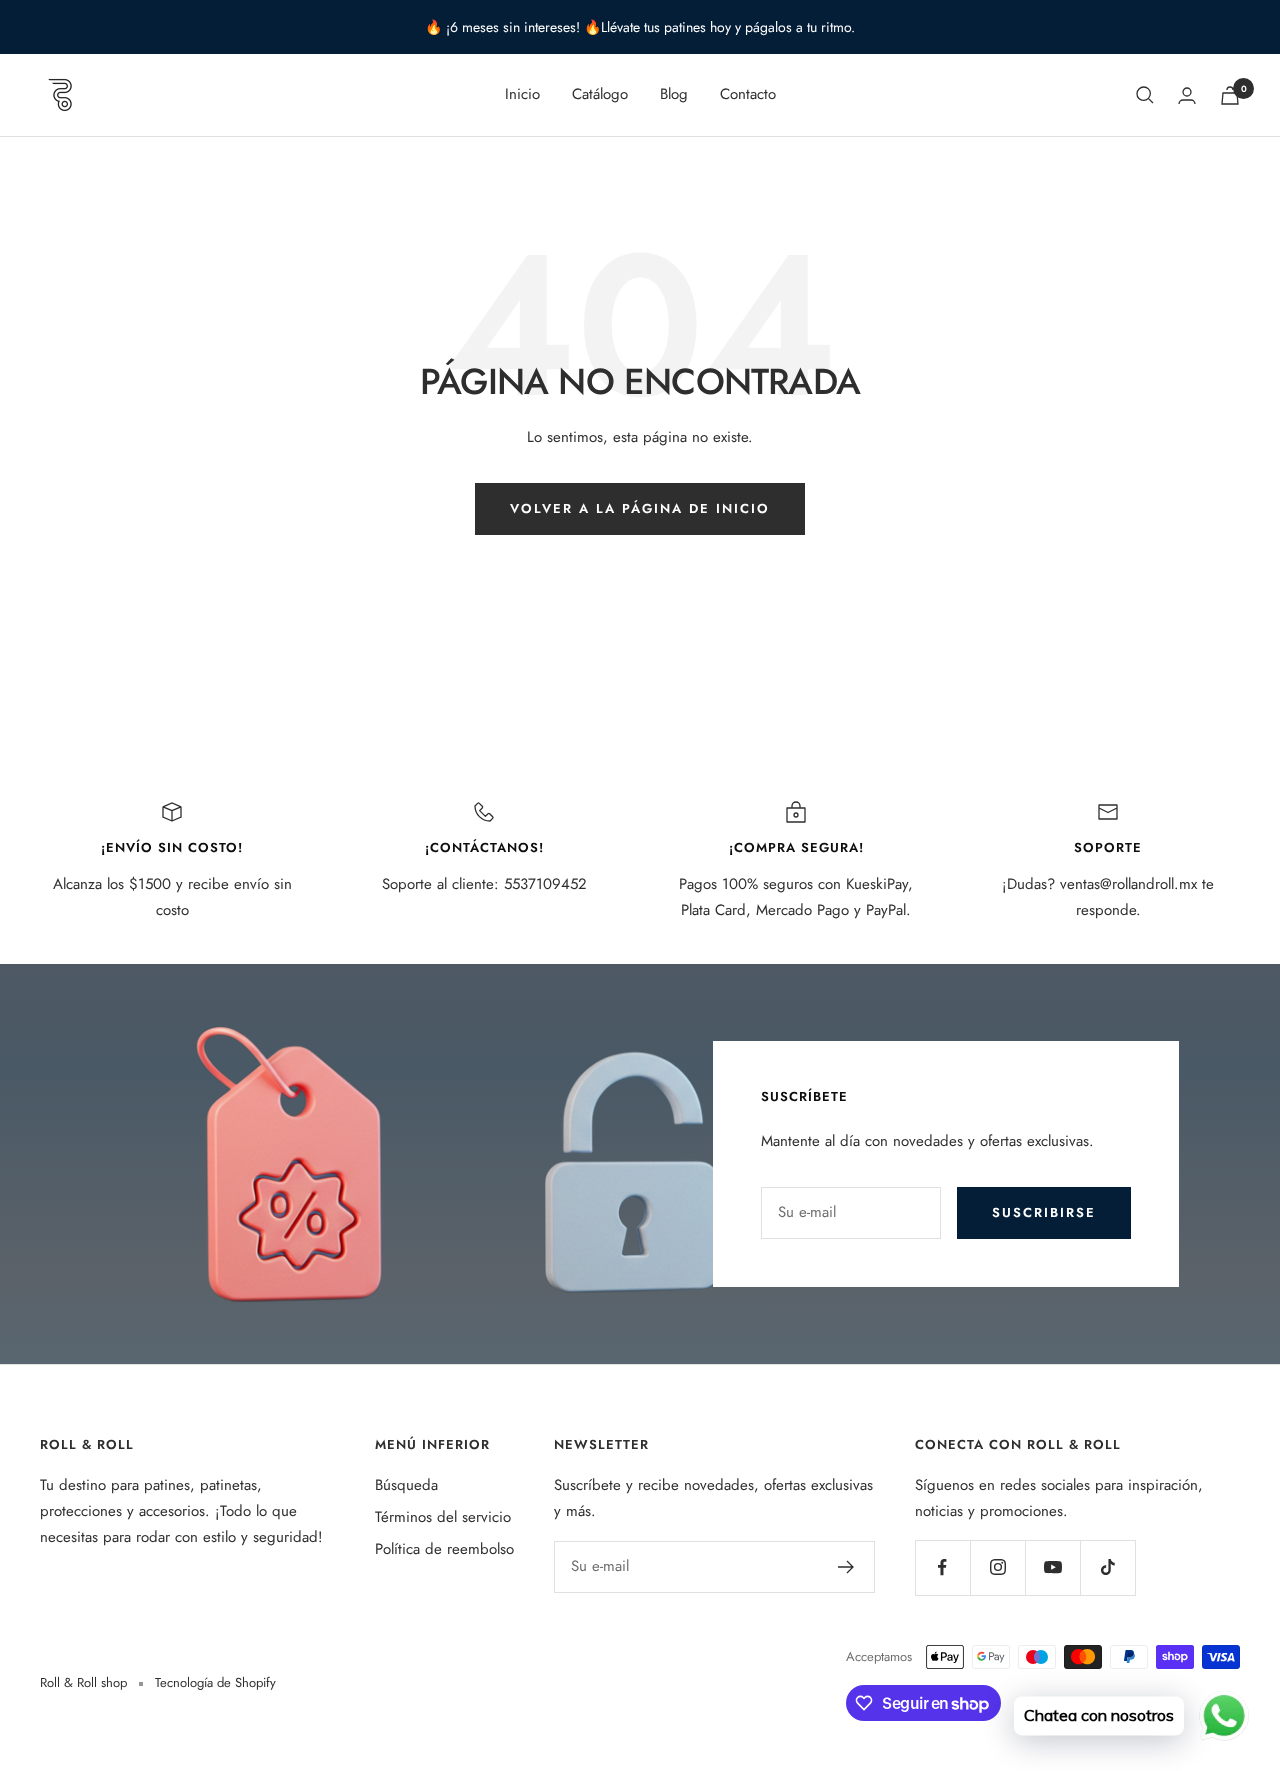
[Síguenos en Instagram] (997, 1567)
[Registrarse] (846, 1567)
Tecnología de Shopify (215, 1682)
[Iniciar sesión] (1187, 95)
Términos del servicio (443, 1517)
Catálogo (600, 94)
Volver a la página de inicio (640, 508)
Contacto (748, 94)
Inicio (522, 94)
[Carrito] (1230, 95)
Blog (674, 94)
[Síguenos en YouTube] (1052, 1567)
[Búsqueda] (1145, 95)
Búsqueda (406, 1485)
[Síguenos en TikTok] (1107, 1567)
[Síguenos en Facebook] (942, 1567)
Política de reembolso (444, 1549)
